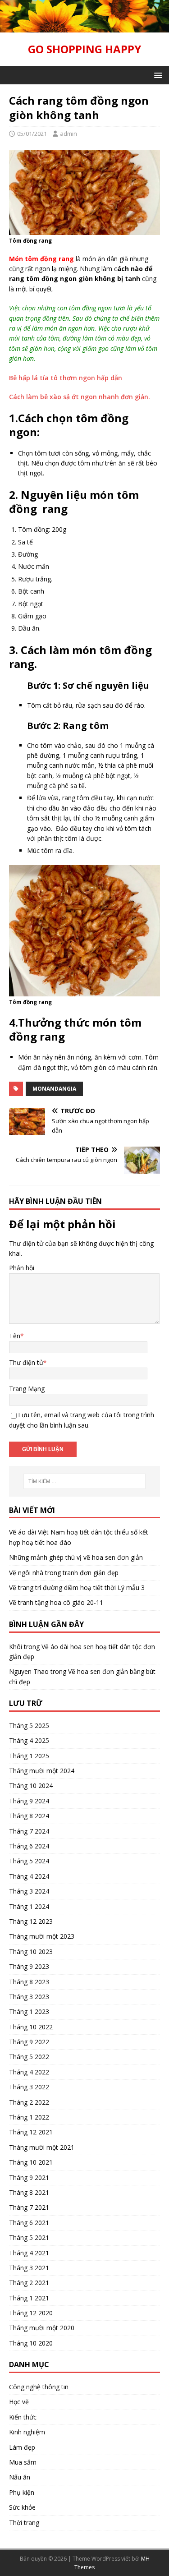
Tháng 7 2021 (29, 2207)
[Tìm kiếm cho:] (85, 1481)
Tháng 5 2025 (29, 1726)
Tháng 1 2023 (29, 2011)
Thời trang (24, 2523)
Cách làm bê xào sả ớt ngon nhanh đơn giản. (80, 397)
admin (69, 134)
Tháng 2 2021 (29, 2283)
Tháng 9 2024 (29, 1801)
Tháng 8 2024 (29, 1816)
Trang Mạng (27, 1389)
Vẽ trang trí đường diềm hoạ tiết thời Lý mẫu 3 (77, 1588)
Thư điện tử (26, 1362)
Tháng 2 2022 (29, 2102)
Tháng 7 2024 (29, 1831)
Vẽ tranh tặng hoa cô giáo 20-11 (56, 1602)
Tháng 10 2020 (31, 2343)
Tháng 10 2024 (31, 1786)
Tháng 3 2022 (29, 2087)
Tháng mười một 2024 (42, 1771)
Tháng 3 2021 (29, 2268)
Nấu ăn (20, 2477)
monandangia (54, 1089)
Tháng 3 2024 (29, 1891)
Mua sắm (23, 2462)
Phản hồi (22, 1268)
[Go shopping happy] (84, 27)
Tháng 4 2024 (29, 1876)
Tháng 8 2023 (29, 1982)
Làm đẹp (22, 2447)
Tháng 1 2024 (29, 1906)
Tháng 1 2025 (29, 1756)
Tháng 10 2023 (31, 1952)
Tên (15, 1336)
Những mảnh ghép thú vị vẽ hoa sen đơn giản (76, 1557)
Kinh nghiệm (27, 2432)
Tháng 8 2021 (29, 2192)
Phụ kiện (22, 2492)
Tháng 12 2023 (31, 1921)
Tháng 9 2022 (29, 2042)
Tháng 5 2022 (29, 2057)
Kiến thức (23, 2417)
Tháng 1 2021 (29, 2298)
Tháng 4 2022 (29, 2072)
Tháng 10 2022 (31, 2027)
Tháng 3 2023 (29, 1997)
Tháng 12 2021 (31, 2132)
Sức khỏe (22, 2507)
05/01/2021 (32, 134)
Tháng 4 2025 (29, 1740)
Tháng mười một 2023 (42, 1936)
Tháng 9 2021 (29, 2177)
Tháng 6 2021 (29, 2223)
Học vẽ (19, 2402)
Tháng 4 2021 (29, 2253)
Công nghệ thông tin (39, 2387)
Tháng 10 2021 (31, 2162)
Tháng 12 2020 (31, 2313)
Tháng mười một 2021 (42, 2147)
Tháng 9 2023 (29, 1966)
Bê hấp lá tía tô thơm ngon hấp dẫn (66, 378)
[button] (157, 75)
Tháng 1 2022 (29, 2117)
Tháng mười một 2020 (42, 2328)
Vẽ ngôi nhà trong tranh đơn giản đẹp (64, 1573)
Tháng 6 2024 (29, 1846)
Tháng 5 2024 (29, 1861)
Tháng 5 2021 (29, 2237)
